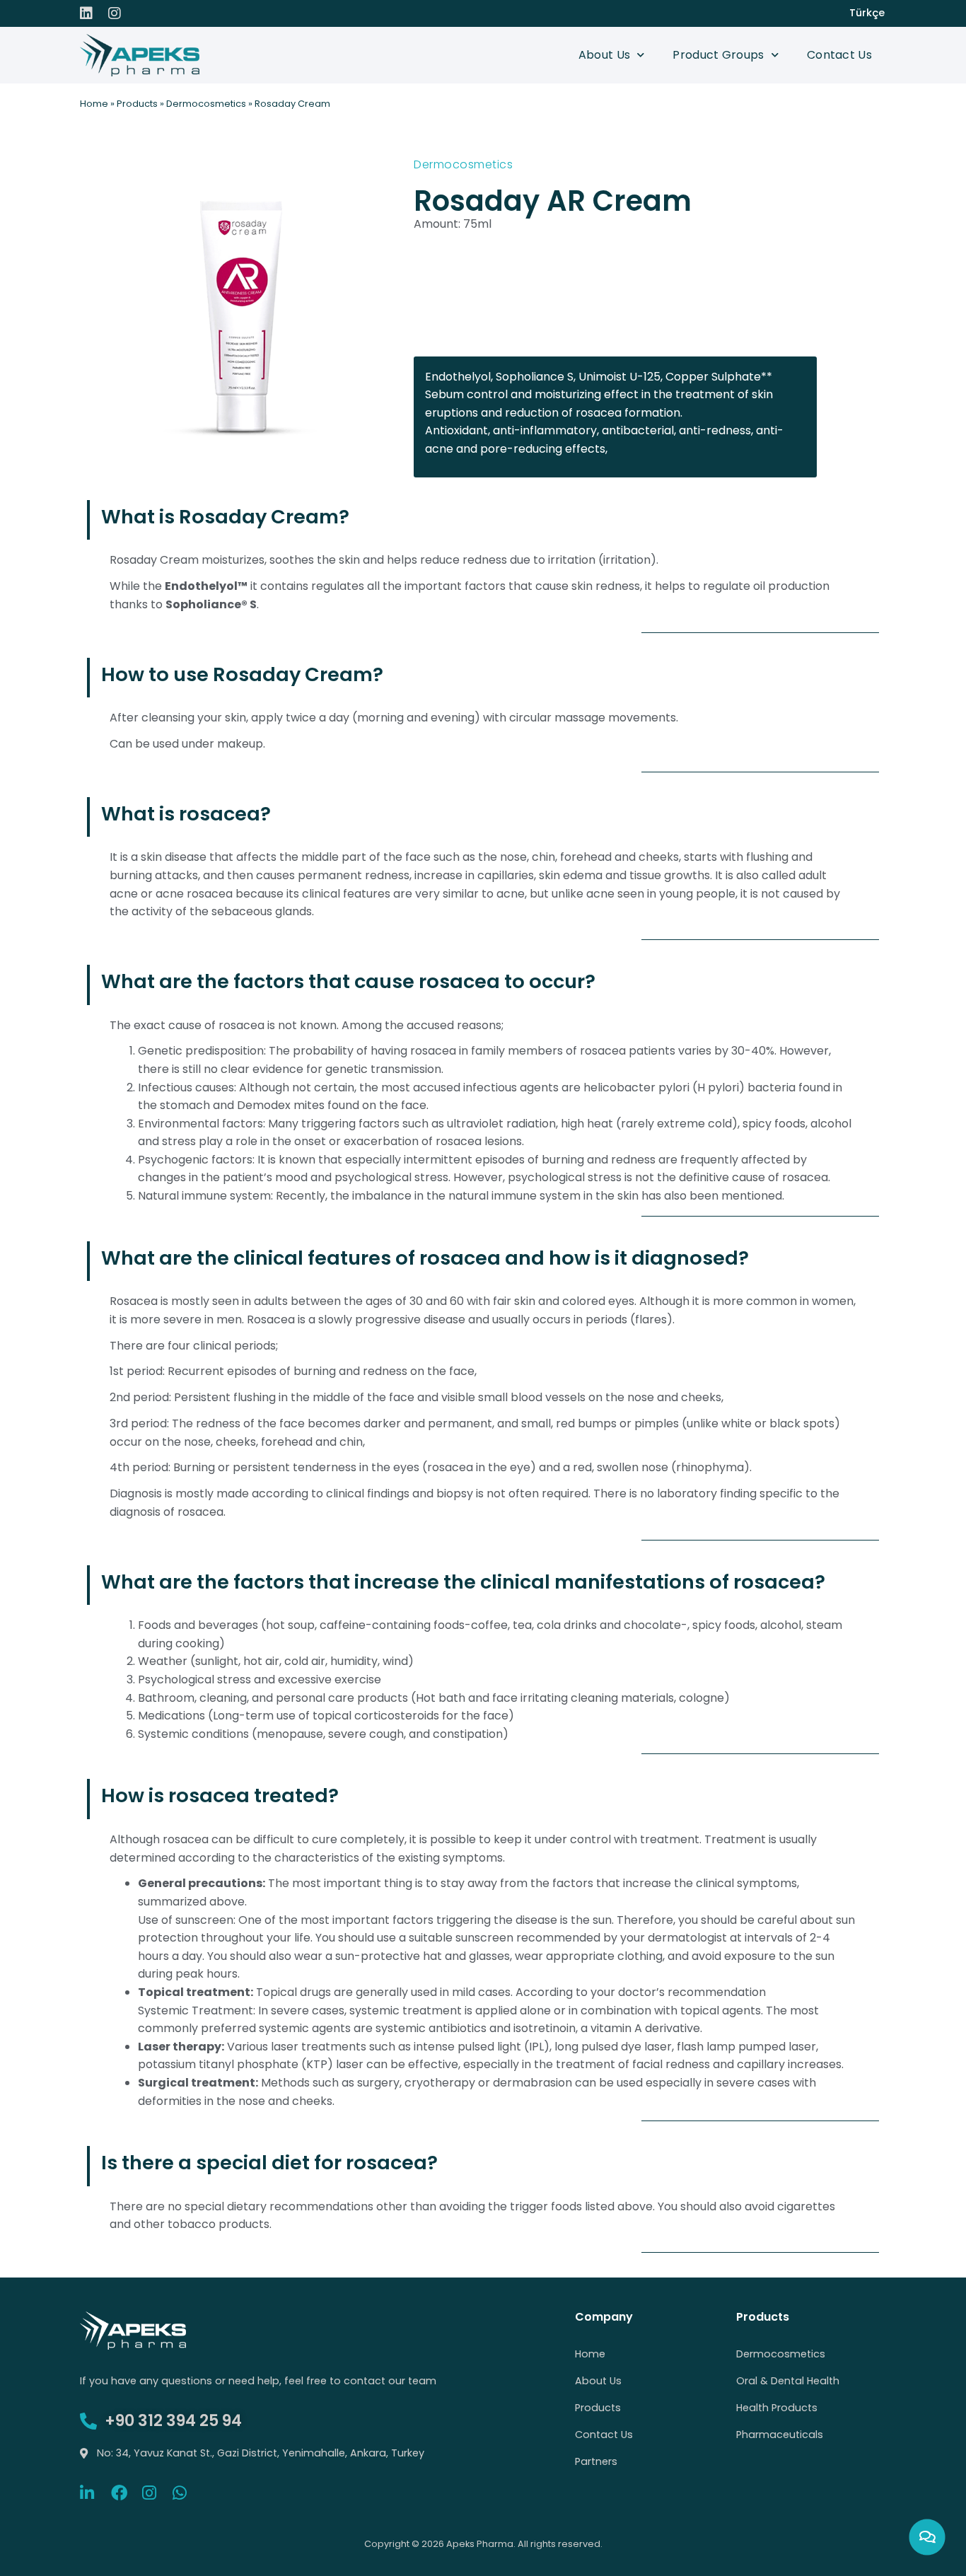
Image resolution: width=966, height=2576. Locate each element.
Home (94, 104)
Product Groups (718, 55)
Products (137, 104)
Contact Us (839, 55)
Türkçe (867, 13)
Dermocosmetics (206, 104)
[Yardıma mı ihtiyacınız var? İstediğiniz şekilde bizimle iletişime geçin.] (927, 2537)
